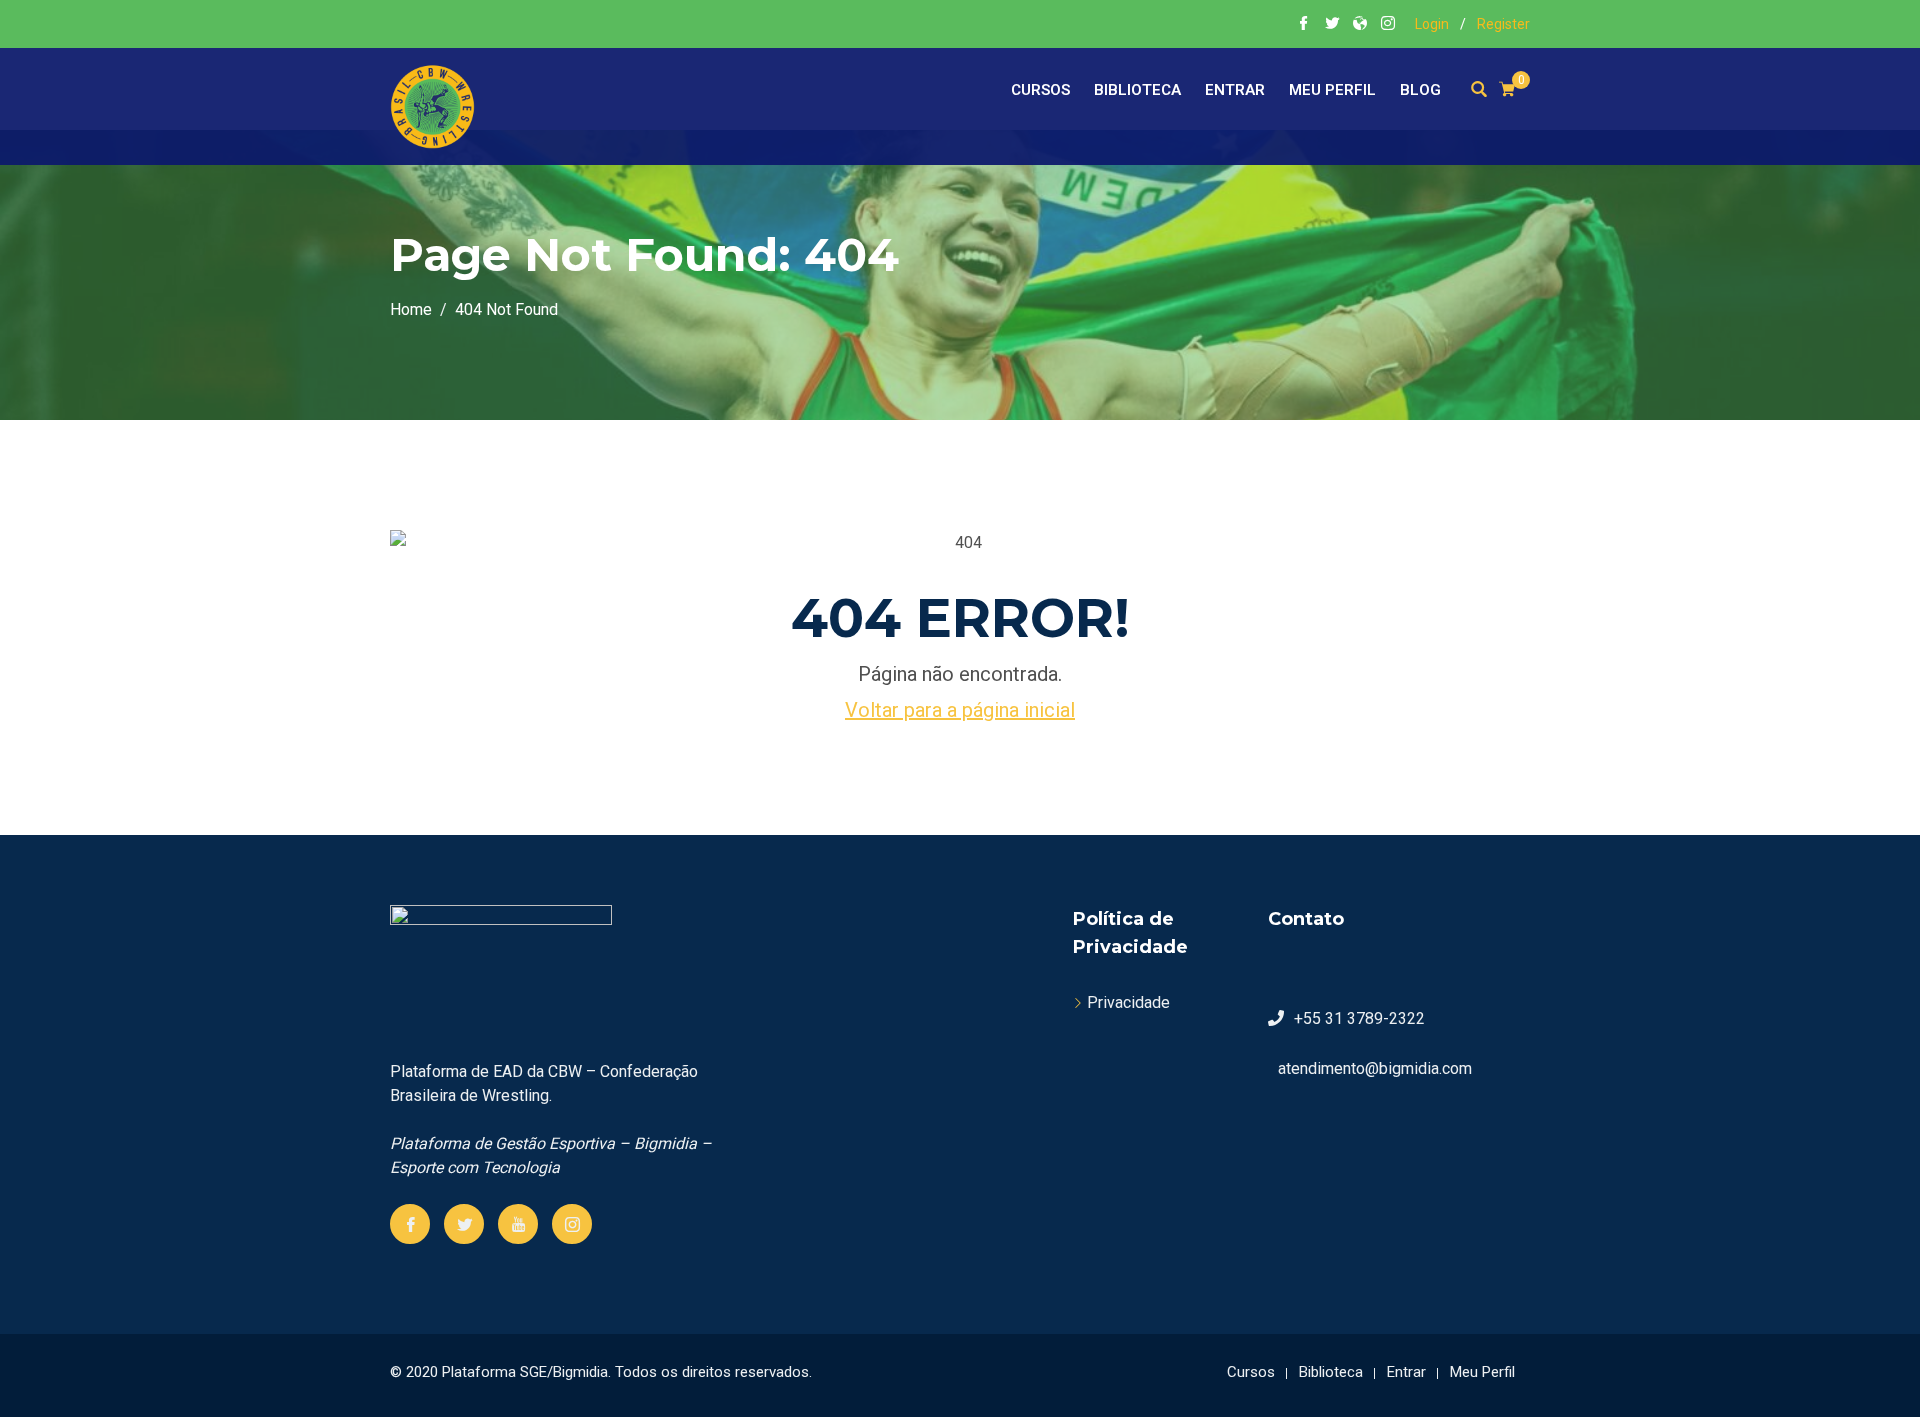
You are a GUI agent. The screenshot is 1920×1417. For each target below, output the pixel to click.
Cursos (1040, 90)
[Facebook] (410, 1224)
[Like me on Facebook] (1304, 25)
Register (1503, 24)
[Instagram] (572, 1224)
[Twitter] (464, 1224)
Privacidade (1128, 1002)
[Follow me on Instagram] (1388, 25)
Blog (1420, 90)
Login (1432, 24)
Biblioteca (1137, 90)
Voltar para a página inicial (960, 710)
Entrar (1235, 90)
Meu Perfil (1332, 90)
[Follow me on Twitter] (1332, 25)
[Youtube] (518, 1224)
